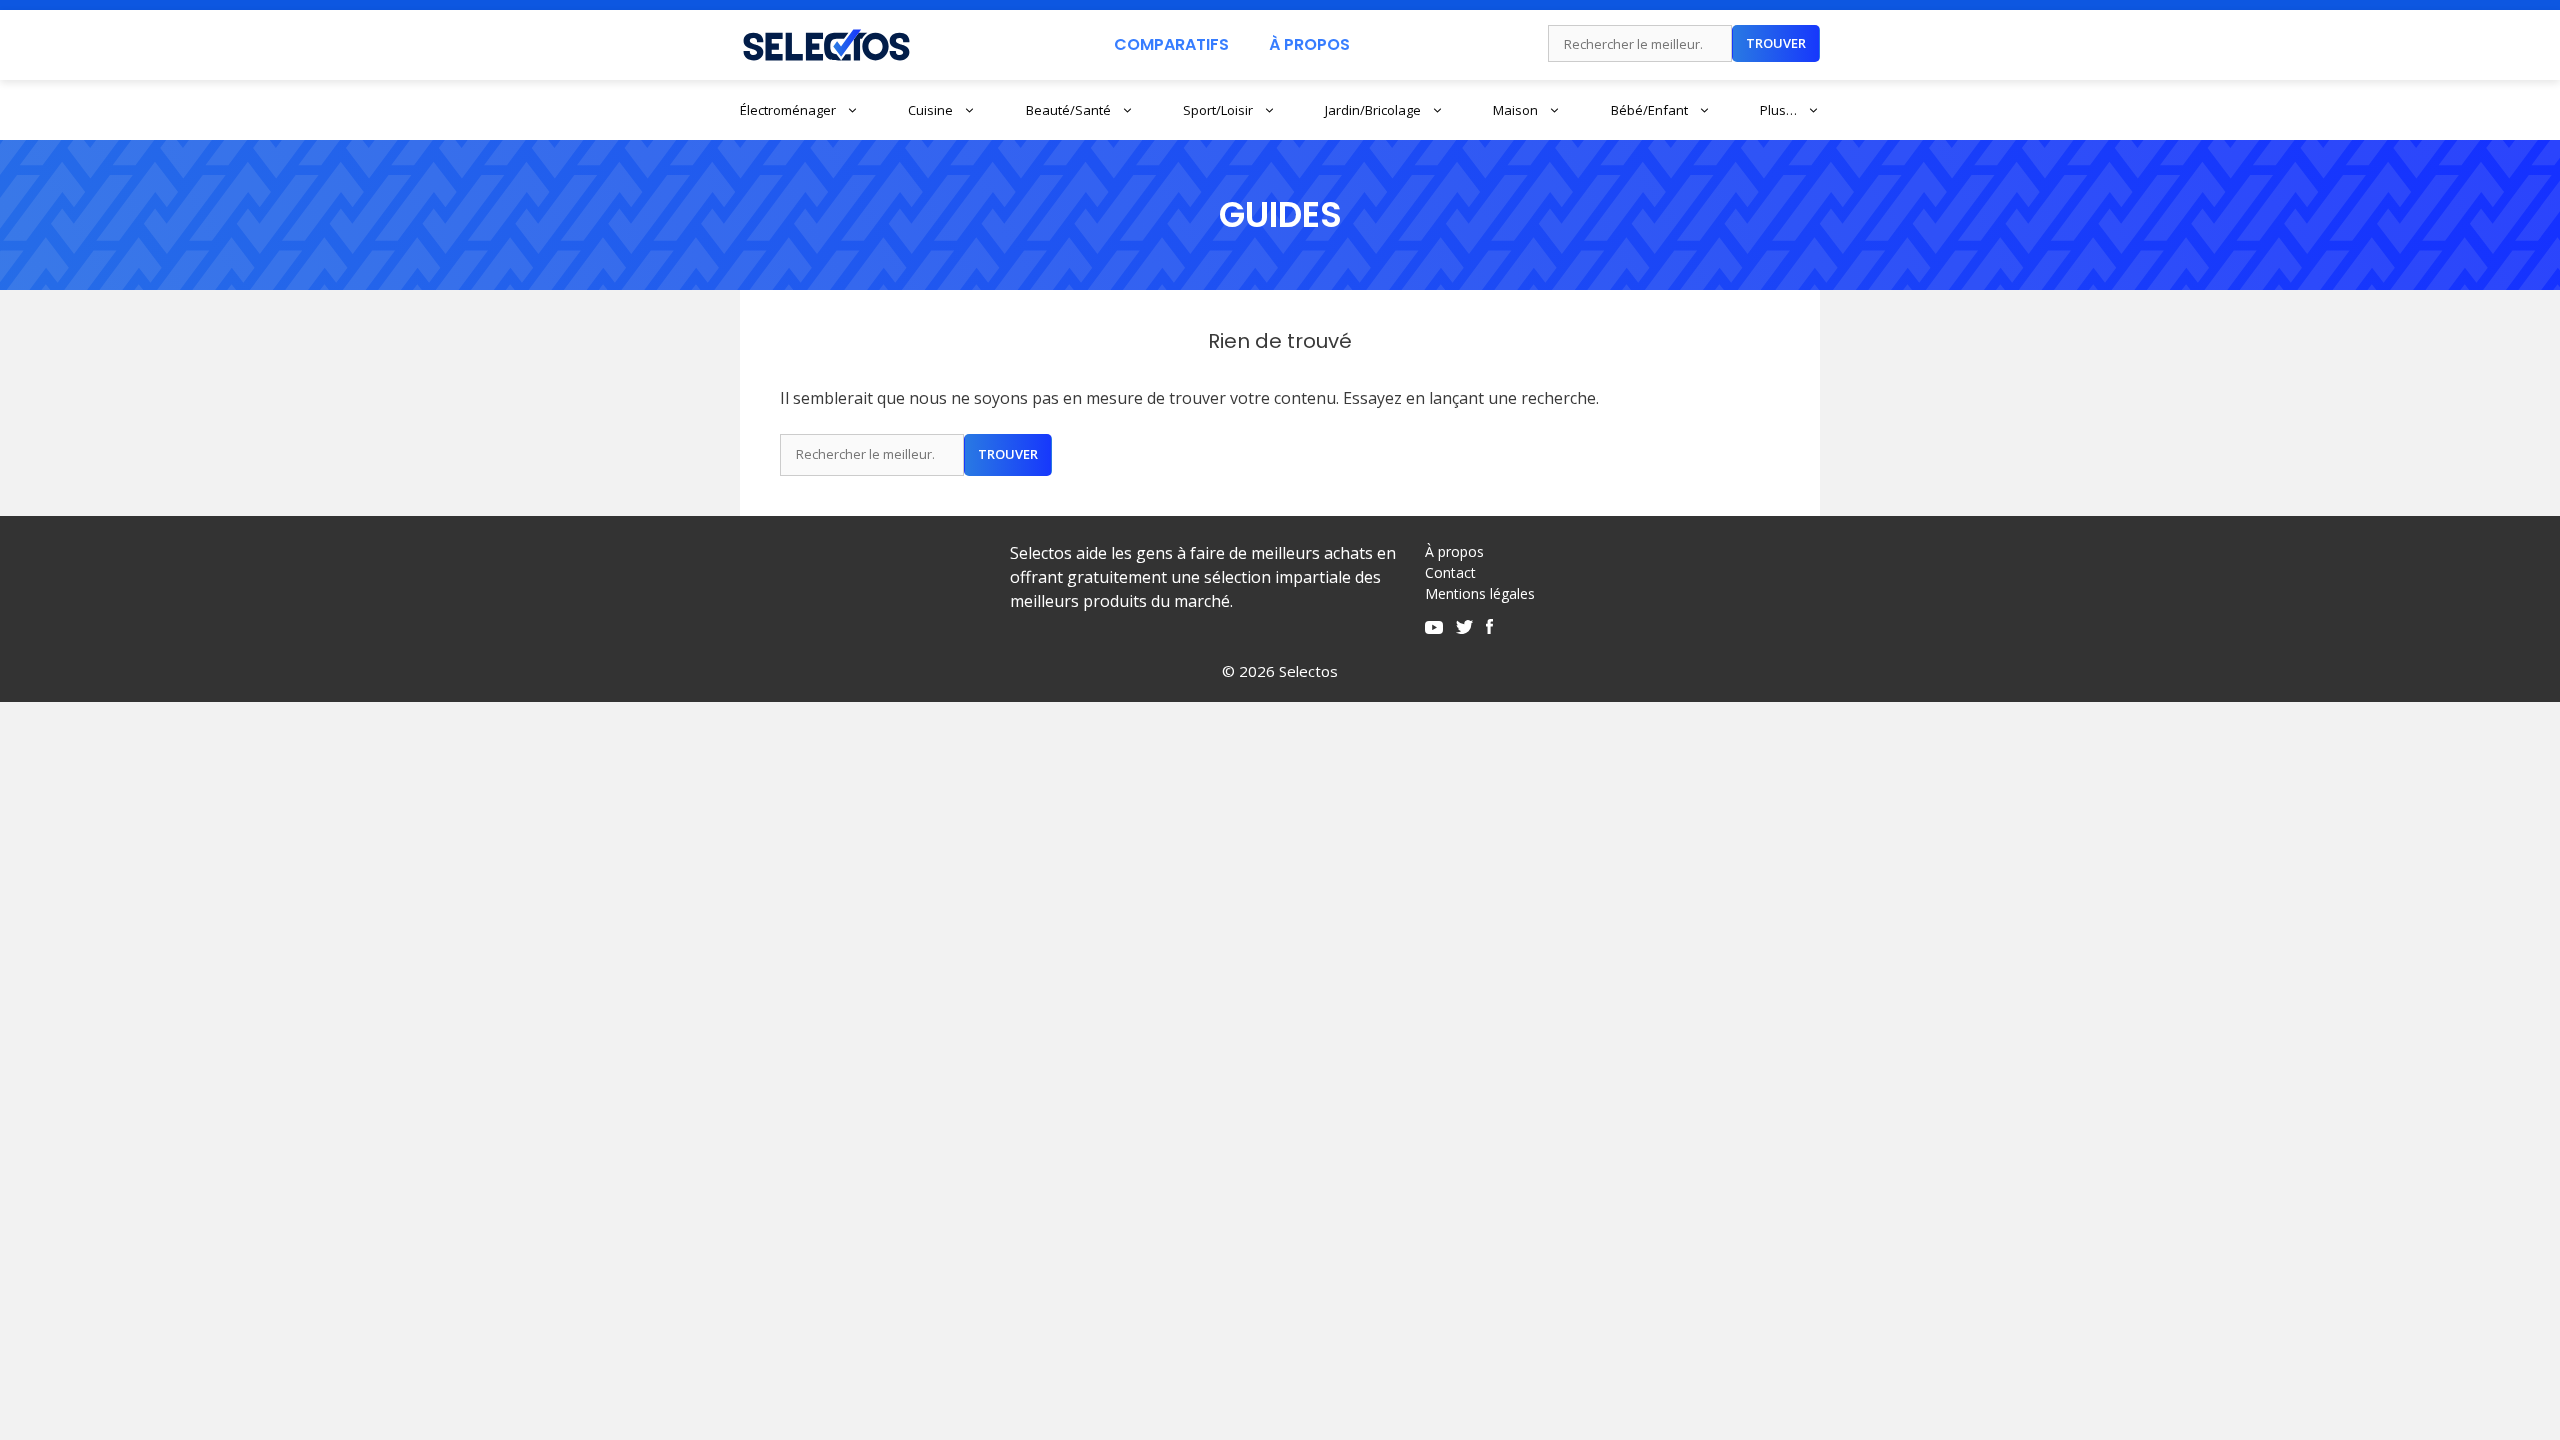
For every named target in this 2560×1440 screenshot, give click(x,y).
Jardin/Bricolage (1373, 110)
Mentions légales (1480, 593)
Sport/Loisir (1218, 110)
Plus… (1778, 110)
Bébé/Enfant (1649, 110)
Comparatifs (1171, 44)
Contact (1450, 572)
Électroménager (788, 110)
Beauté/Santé (1068, 110)
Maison (1515, 110)
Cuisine (930, 110)
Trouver (1776, 43)
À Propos (1309, 44)
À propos (1454, 551)
